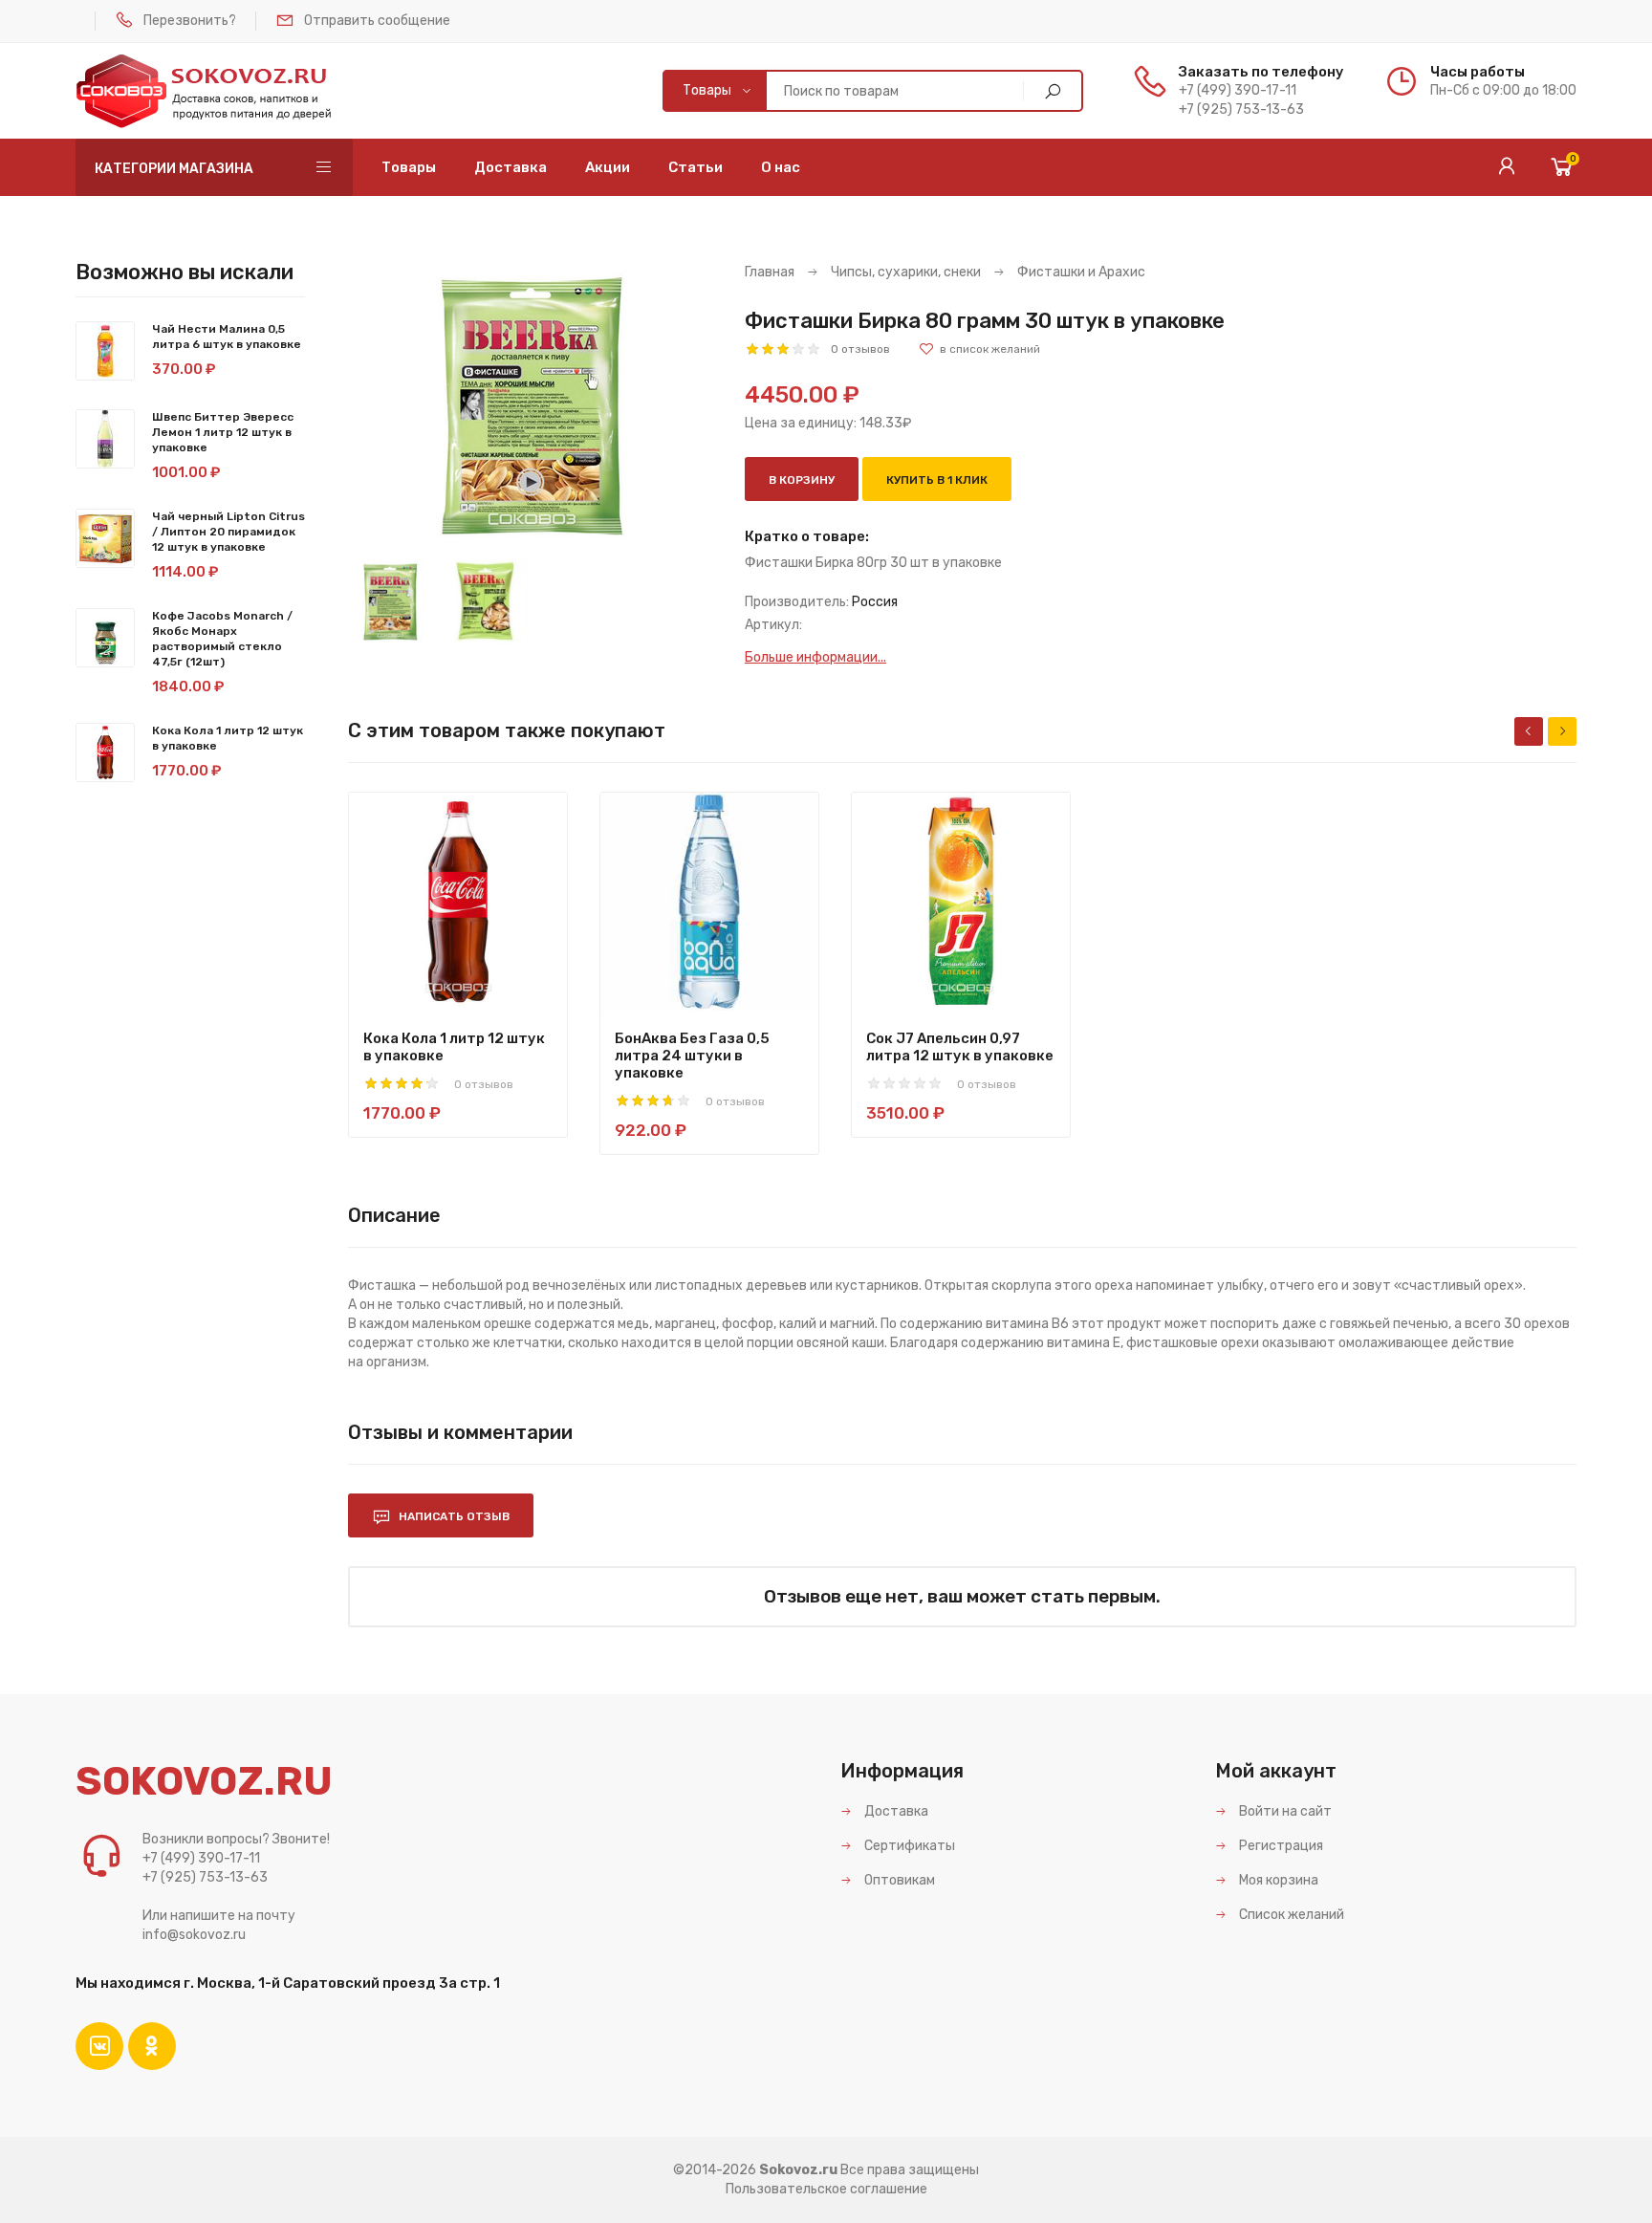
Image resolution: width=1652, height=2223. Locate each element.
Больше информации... (815, 657)
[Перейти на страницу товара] (458, 902)
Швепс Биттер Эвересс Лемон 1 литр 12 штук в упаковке (223, 432)
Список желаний (1290, 1915)
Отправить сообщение (377, 21)
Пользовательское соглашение (826, 2189)
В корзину (802, 480)
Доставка (895, 1811)
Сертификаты (908, 1846)
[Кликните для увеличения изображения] (533, 406)
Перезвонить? (190, 21)
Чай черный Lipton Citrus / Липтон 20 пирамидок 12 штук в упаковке (228, 532)
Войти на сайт (1284, 1811)
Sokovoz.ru (798, 2170)
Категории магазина (174, 169)
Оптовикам (898, 1880)
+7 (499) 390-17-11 (1238, 90)
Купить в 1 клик (937, 480)
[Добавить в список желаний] (979, 349)
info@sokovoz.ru (194, 1935)
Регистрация (1280, 1846)
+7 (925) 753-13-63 (1241, 109)
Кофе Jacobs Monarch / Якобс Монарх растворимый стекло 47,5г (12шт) (222, 639)
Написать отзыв (453, 1516)
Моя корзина (1277, 1880)
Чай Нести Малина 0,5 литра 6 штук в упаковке (227, 337)
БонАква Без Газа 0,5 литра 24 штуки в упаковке (692, 1056)
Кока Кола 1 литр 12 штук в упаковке (454, 1047)
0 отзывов (860, 349)
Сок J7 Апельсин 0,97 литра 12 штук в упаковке (960, 1047)
